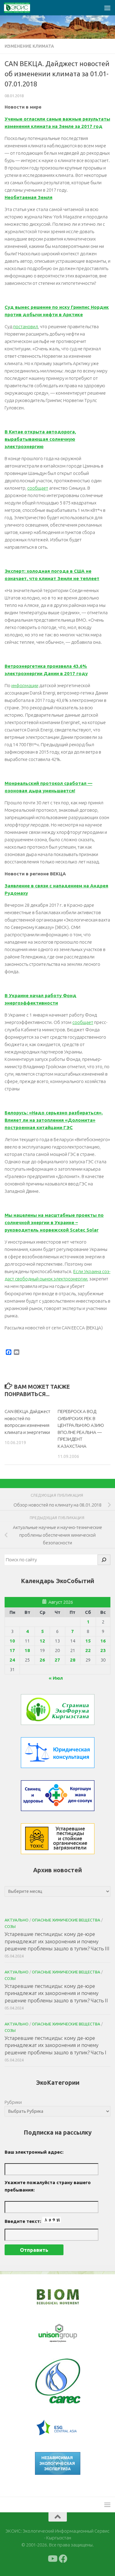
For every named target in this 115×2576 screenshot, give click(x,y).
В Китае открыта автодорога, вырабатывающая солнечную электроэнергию (40, 439)
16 (103, 1641)
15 (88, 1641)
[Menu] (107, 8)
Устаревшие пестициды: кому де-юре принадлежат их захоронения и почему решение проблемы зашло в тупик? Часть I (56, 2045)
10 (12, 1641)
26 (42, 1660)
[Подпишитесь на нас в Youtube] (52, 2559)
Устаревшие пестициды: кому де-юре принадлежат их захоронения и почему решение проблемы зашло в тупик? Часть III (57, 1941)
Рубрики (13, 2102)
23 (103, 1650)
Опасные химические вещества (66, 1920)
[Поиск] (104, 1560)
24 (12, 1660)
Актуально (17, 1920)
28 (73, 1660)
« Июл (56, 1678)
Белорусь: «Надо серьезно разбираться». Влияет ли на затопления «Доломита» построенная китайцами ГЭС (54, 1120)
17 (12, 1650)
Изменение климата (29, 46)
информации (25, 685)
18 (27, 1650)
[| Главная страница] (21, 8)
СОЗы (10, 1926)
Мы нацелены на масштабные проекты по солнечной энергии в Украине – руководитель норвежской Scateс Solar (54, 1222)
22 (88, 1650)
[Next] (68, 2333)
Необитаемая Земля (29, 197)
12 (42, 1641)
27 (57, 1660)
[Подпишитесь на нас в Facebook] (63, 2559)
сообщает (38, 488)
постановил (26, 326)
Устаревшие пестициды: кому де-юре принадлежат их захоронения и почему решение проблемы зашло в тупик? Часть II (56, 1993)
